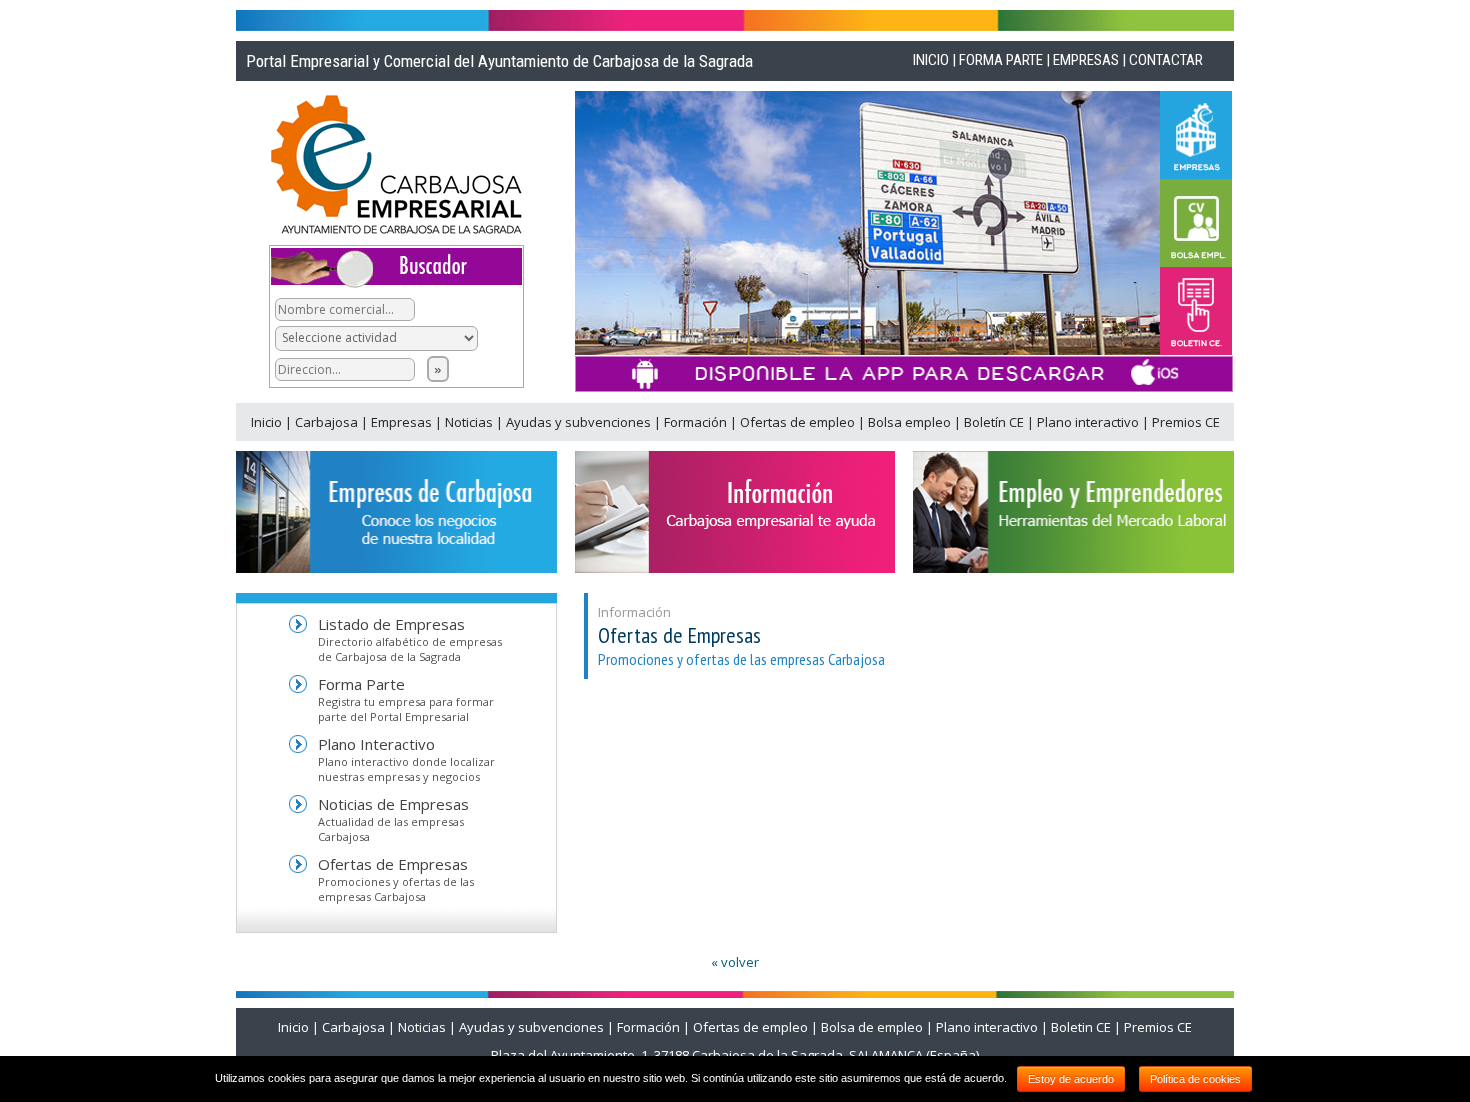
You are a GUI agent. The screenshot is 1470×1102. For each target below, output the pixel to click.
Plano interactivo (1089, 422)
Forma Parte (361, 684)
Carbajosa (328, 422)
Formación (697, 422)
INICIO (931, 60)
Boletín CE (995, 422)
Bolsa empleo (911, 422)
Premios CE (1186, 422)
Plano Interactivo (376, 744)
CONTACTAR (1166, 60)
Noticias (470, 422)
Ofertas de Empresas (393, 864)
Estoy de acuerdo (1071, 1079)
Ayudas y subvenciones (580, 422)
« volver (735, 962)
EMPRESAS (1086, 60)
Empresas (403, 422)
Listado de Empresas (391, 624)
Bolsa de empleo (872, 1027)
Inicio (268, 422)
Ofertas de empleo (799, 422)
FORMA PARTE (1001, 60)
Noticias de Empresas (393, 804)
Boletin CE (1081, 1027)
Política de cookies (1195, 1079)
